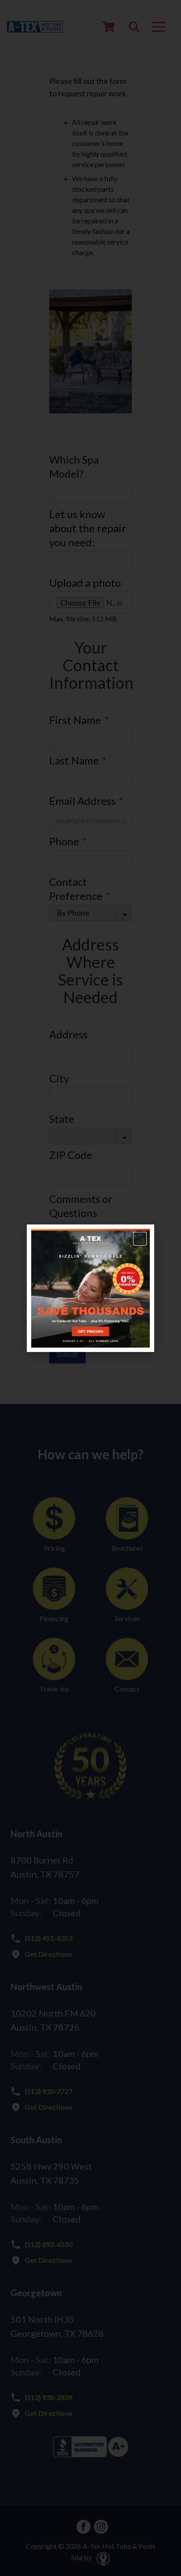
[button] (140, 1239)
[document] (90, 1288)
